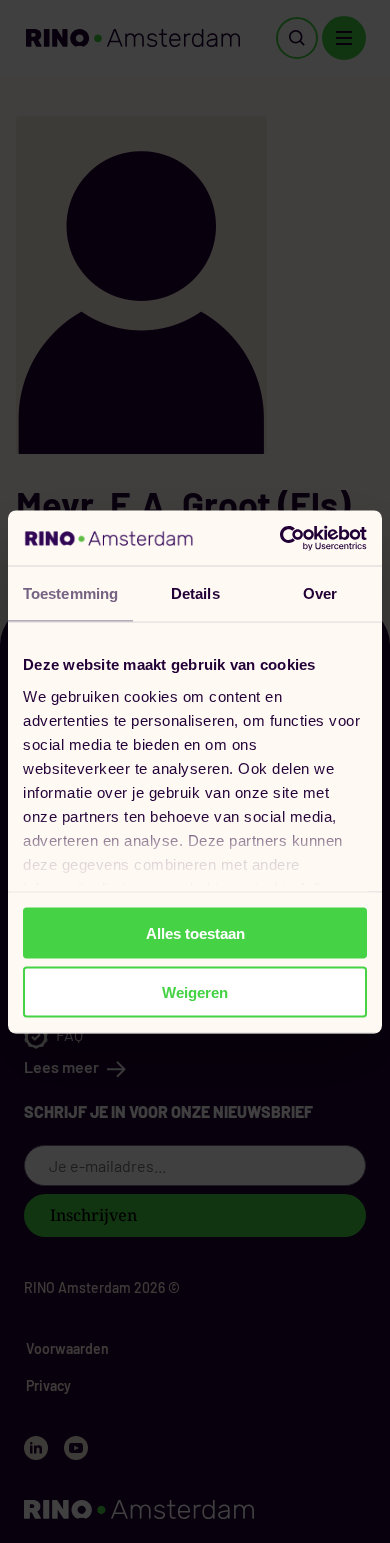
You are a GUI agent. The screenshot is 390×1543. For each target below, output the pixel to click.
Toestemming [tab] (70, 593)
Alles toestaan (195, 933)
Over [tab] (320, 593)
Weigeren (195, 991)
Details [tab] (195, 593)
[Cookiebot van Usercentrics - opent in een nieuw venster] (280, 538)
